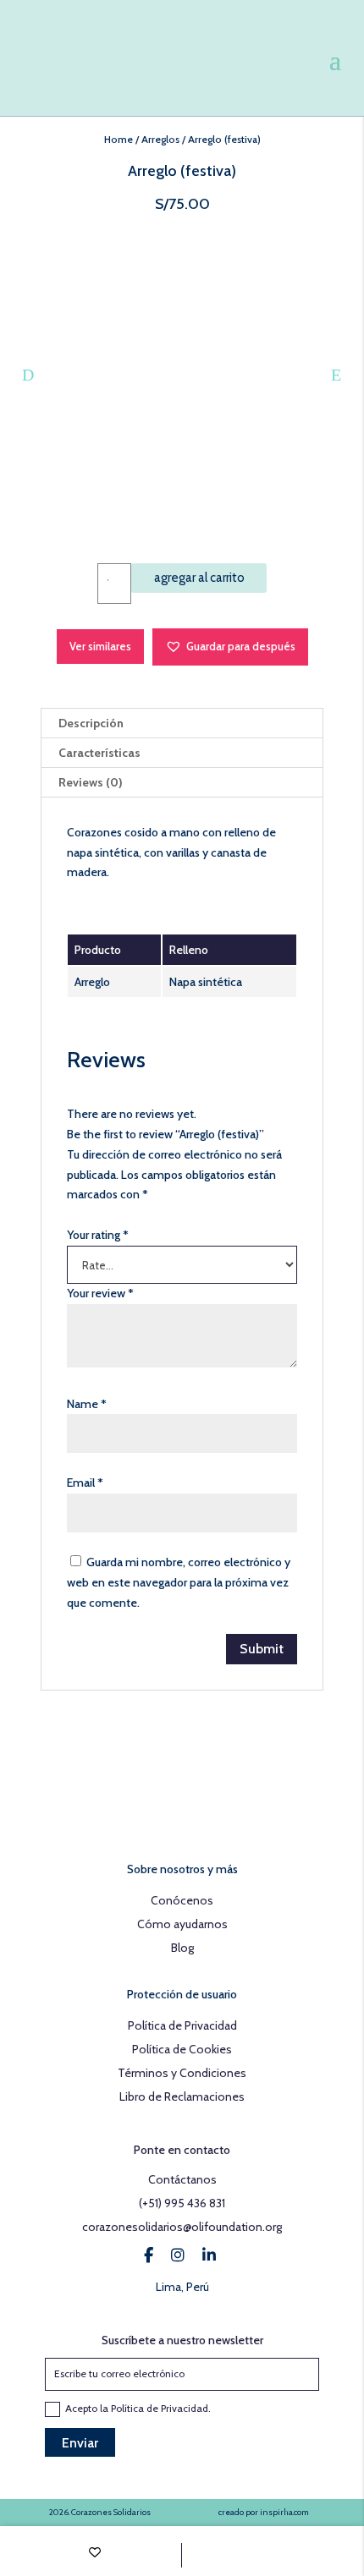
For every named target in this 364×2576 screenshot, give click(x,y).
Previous (28, 375)
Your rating (98, 1235)
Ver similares (100, 646)
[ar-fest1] (182, 371)
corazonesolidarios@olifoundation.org (182, 2227)
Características (99, 753)
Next (336, 375)
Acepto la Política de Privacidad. (139, 2408)
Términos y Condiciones (182, 2073)
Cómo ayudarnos (182, 1924)
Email (85, 1483)
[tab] (182, 723)
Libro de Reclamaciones (182, 2096)
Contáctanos (182, 2179)
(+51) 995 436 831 (182, 2203)
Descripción (91, 723)
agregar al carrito (199, 578)
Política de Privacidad (182, 2025)
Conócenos (182, 1900)
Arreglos (160, 139)
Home (119, 139)
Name (87, 1404)
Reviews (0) (91, 782)
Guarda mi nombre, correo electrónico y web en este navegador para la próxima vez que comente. (179, 1582)
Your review (100, 1293)
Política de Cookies (182, 2049)
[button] (230, 647)
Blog (182, 1948)
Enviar (80, 2443)
